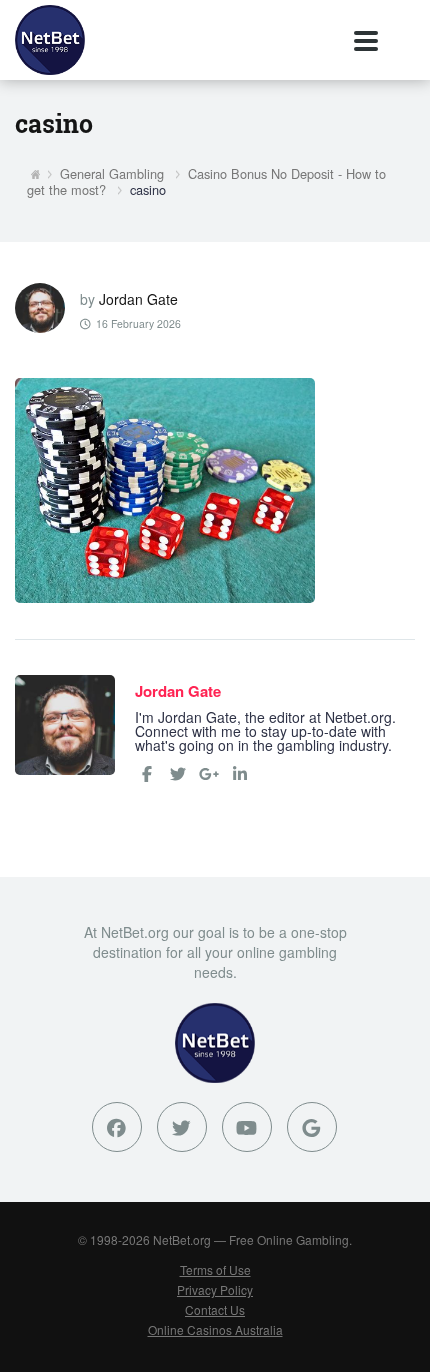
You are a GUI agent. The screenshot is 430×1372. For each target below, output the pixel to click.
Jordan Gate (138, 299)
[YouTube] (247, 1127)
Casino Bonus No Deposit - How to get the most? (206, 182)
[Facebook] (147, 774)
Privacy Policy (215, 1289)
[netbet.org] (50, 40)
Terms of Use (215, 1269)
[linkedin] (240, 774)
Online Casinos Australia (215, 1329)
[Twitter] (178, 774)
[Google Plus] (312, 1127)
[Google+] (209, 774)
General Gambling (112, 173)
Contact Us (215, 1309)
